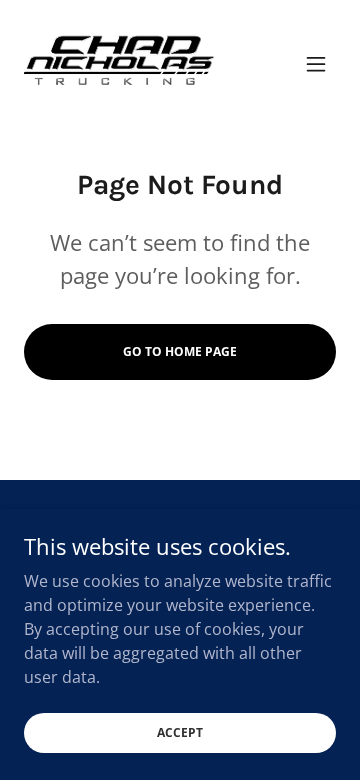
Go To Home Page (180, 351)
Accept (180, 732)
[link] (119, 64)
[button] (316, 64)
